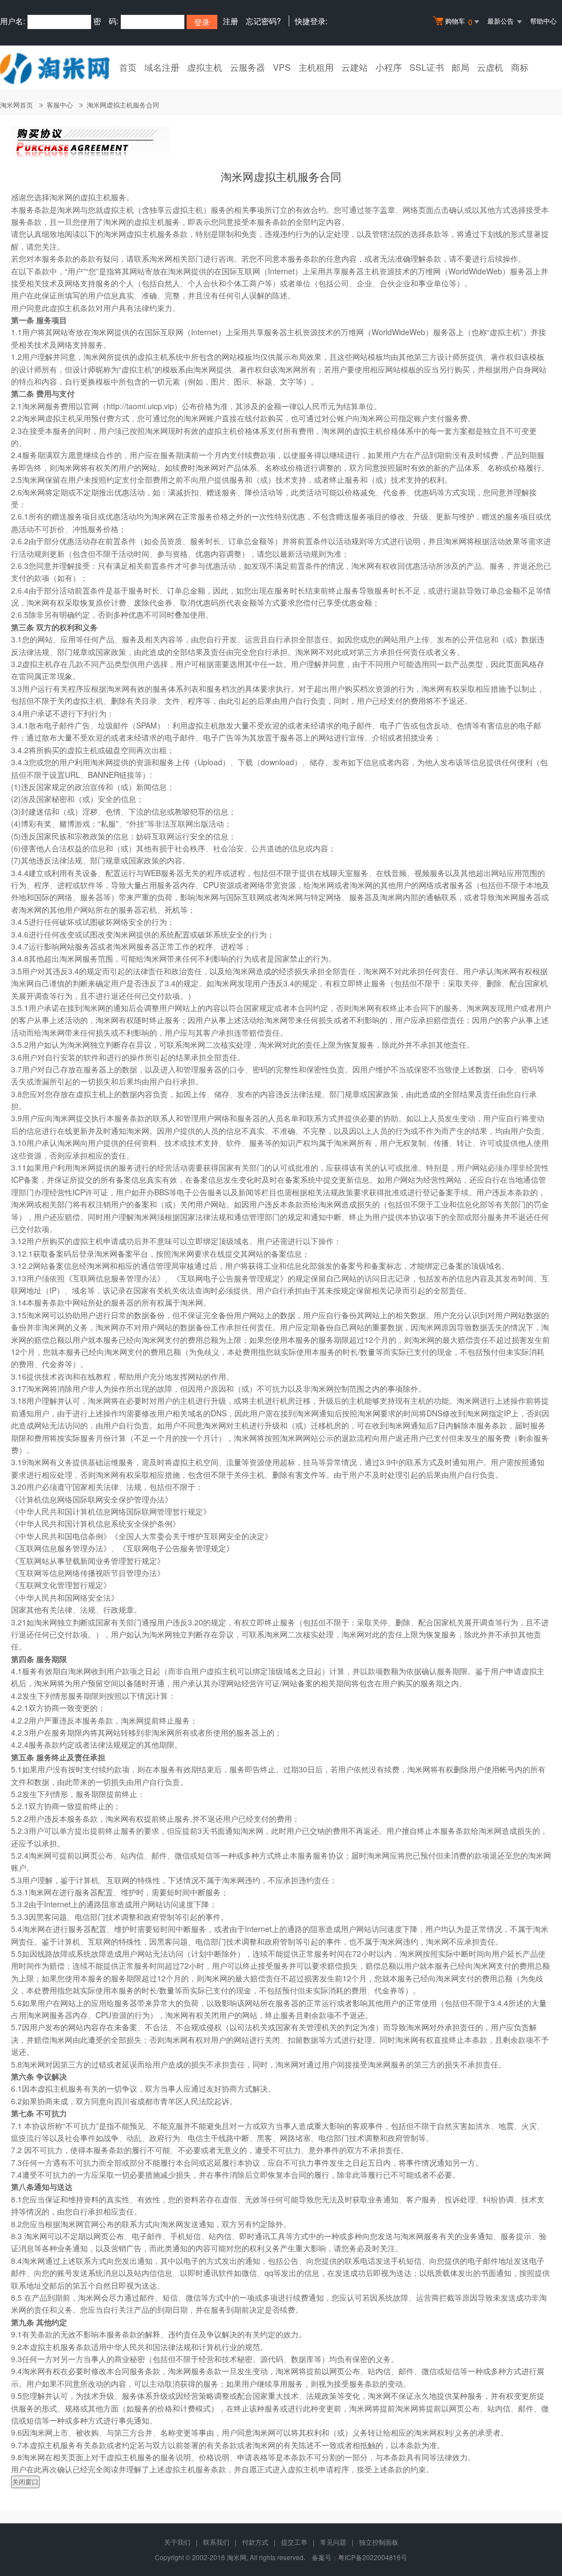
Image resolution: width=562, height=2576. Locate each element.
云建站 (355, 67)
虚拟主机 (205, 67)
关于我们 (177, 2542)
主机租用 (316, 67)
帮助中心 (543, 21)
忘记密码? (263, 21)
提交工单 (294, 2542)
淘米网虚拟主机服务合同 (123, 104)
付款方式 (255, 2542)
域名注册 (162, 67)
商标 (520, 67)
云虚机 (490, 67)
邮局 (460, 67)
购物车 (459, 22)
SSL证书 (427, 67)
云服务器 (248, 67)
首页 (128, 67)
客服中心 (60, 104)
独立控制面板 (379, 2542)
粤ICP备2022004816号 (373, 2557)
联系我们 (216, 2542)
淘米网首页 (16, 104)
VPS (282, 67)
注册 (231, 21)
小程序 (389, 67)
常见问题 (333, 2542)
